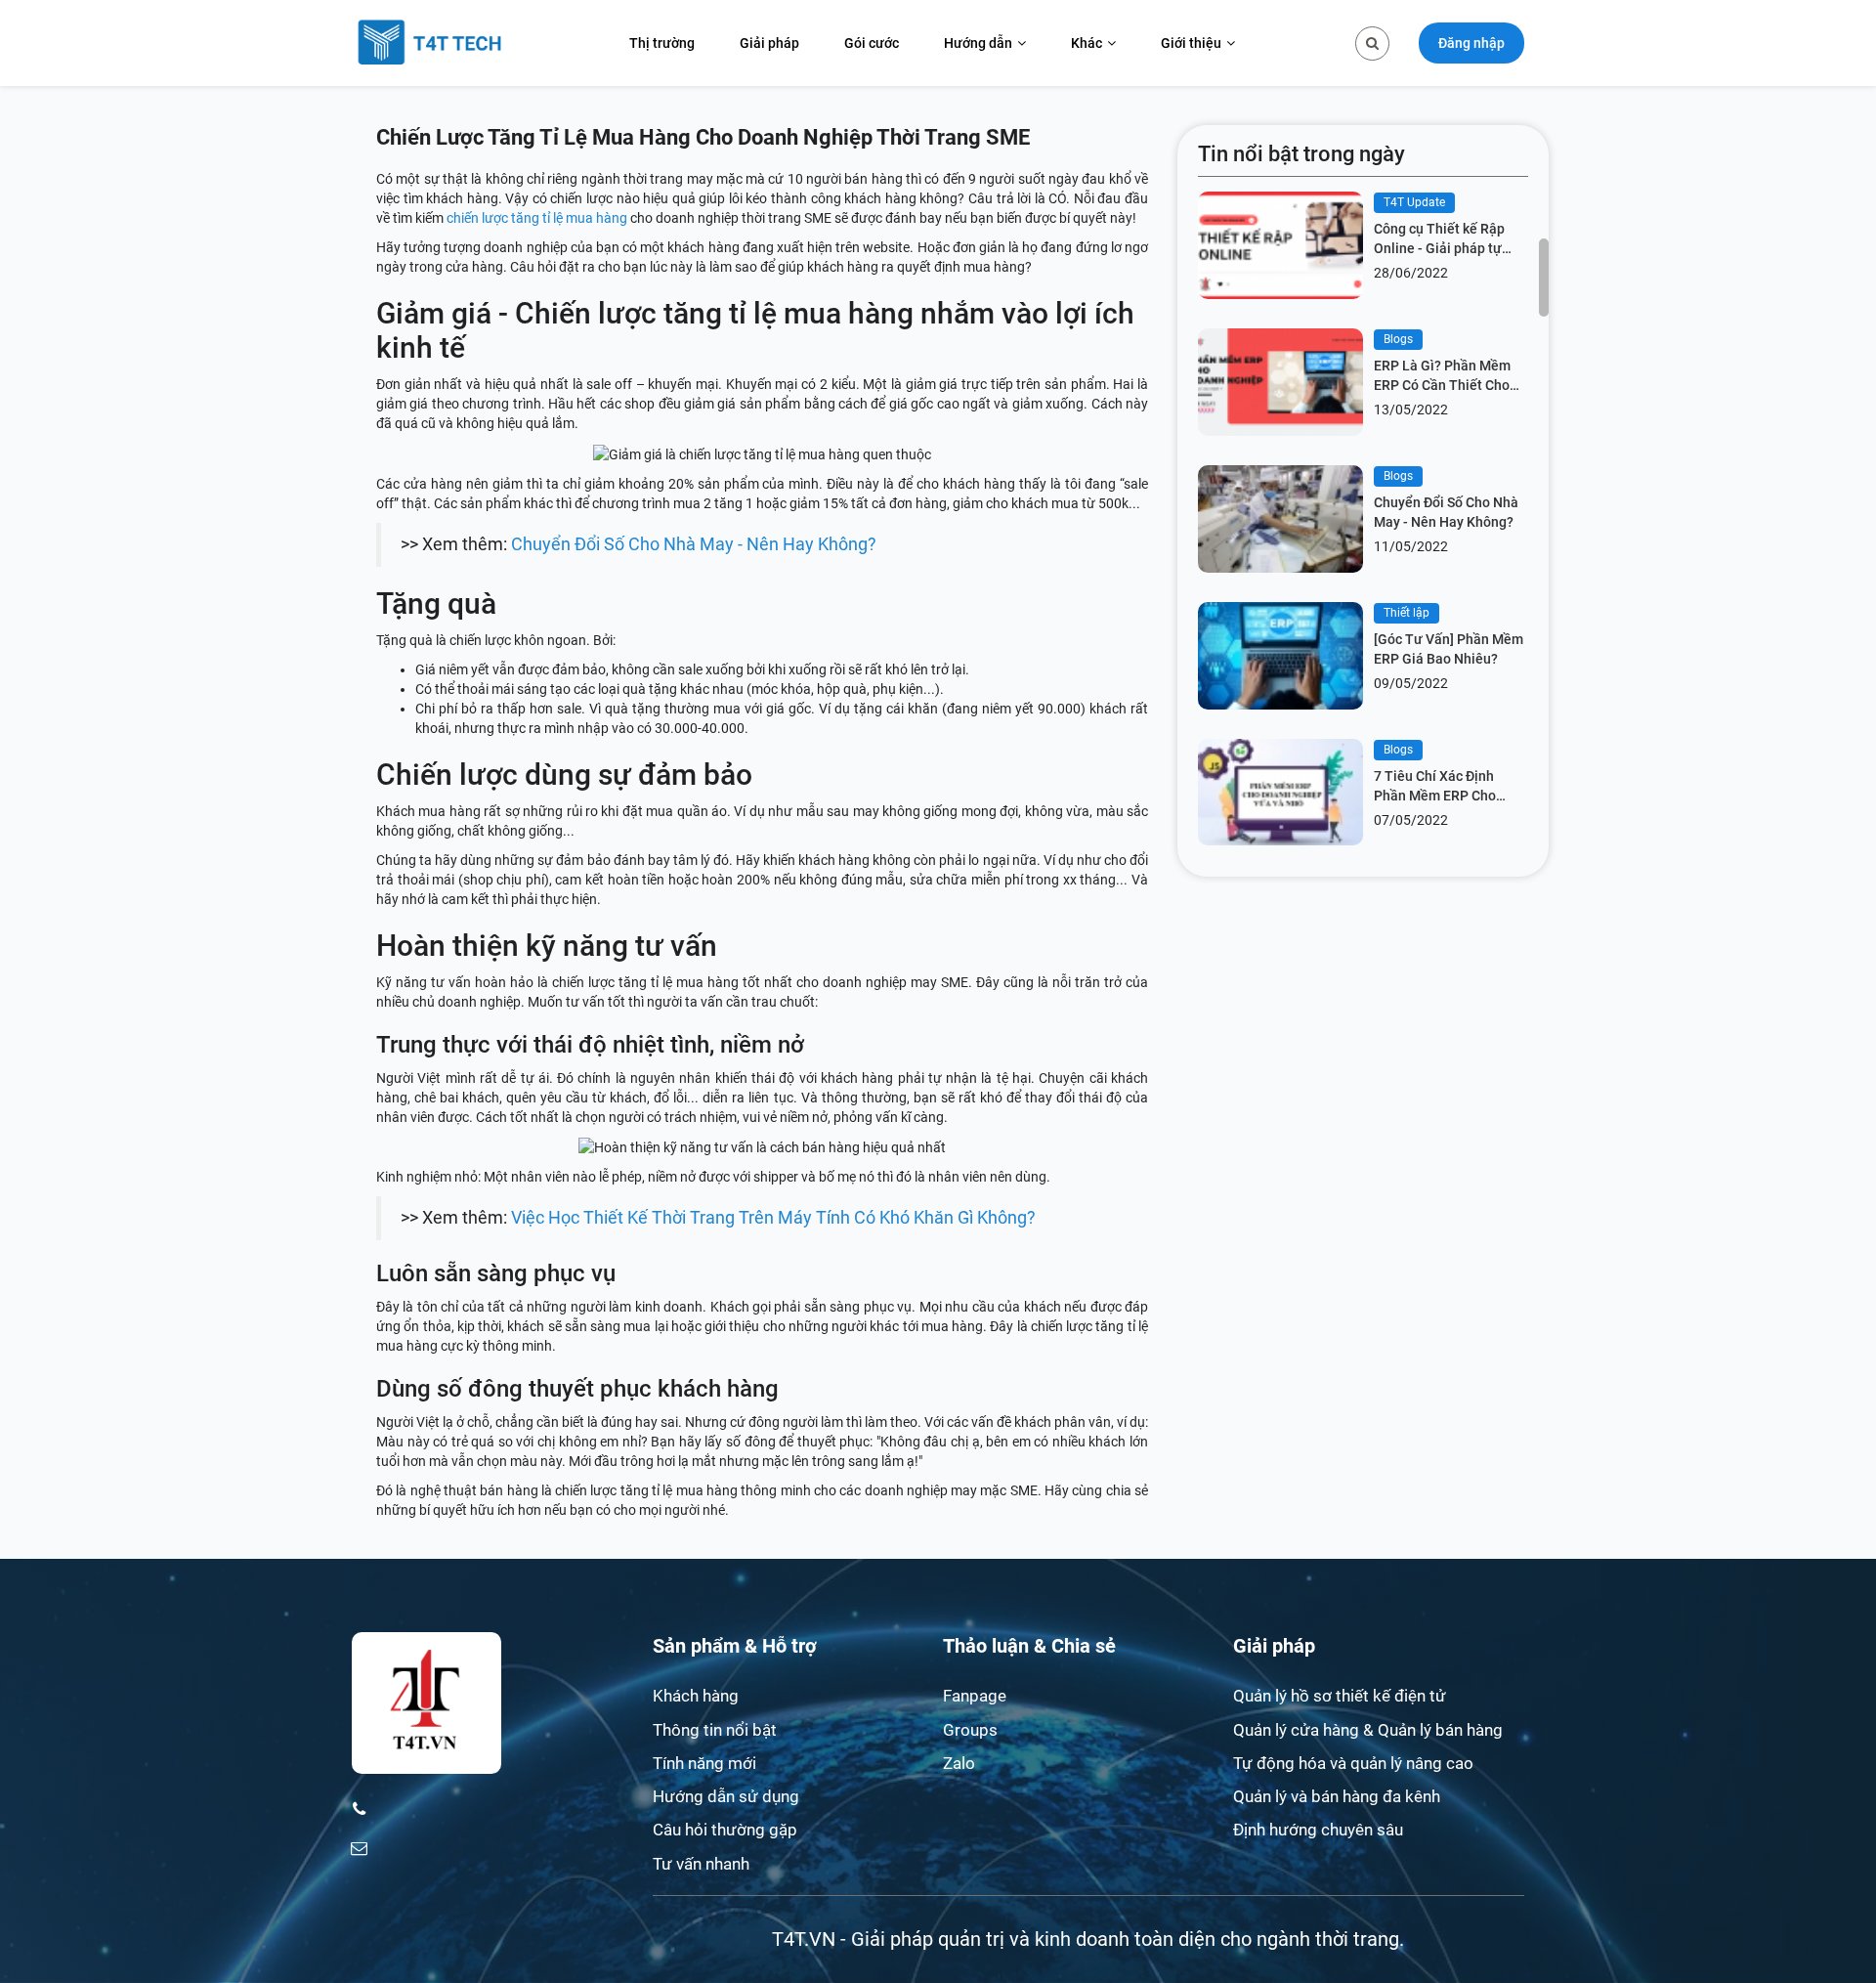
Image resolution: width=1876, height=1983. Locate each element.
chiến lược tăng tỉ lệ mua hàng (537, 218)
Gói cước (872, 43)
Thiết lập (1407, 613)
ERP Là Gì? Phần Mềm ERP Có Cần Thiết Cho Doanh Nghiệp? (1442, 376)
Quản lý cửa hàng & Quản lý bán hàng (1368, 1730)
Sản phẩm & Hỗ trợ (735, 1646)
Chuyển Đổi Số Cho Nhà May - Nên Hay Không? (694, 544)
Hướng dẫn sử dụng (726, 1796)
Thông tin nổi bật (715, 1730)
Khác (1087, 43)
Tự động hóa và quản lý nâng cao (1353, 1763)
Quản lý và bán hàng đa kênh (1337, 1796)
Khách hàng (696, 1696)
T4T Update (1414, 202)
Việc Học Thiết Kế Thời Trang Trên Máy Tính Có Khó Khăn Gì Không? (773, 1218)
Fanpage (975, 1696)
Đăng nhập (1471, 43)
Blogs (1398, 339)
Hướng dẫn (978, 43)
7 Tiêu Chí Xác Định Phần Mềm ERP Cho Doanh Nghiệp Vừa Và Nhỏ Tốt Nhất (1442, 787)
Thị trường (662, 43)
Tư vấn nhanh (701, 1864)
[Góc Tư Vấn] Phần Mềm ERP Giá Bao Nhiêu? (1449, 649)
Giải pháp (769, 43)
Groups (970, 1730)
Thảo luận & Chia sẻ (1029, 1646)
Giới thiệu (1191, 43)
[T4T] (430, 43)
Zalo (959, 1763)
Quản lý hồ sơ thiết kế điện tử (1340, 1696)
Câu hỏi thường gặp (725, 1830)
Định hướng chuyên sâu (1318, 1830)
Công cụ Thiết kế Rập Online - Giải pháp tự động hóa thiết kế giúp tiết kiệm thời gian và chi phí (1450, 239)
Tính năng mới (704, 1763)
